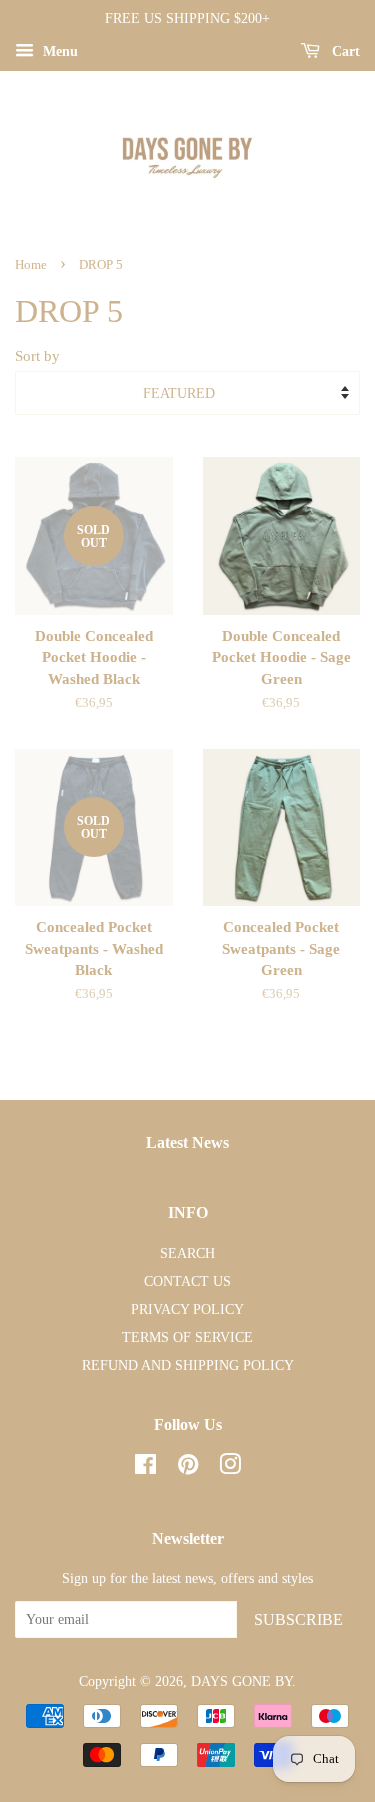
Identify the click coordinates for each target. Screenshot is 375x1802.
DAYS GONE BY (241, 1681)
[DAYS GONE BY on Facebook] (145, 1468)
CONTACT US (187, 1281)
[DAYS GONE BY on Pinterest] (188, 1468)
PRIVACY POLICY (187, 1309)
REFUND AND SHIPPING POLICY (188, 1365)
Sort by (37, 355)
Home (31, 265)
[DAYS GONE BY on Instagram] (230, 1468)
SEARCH (187, 1253)
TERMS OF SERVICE (187, 1337)
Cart (344, 51)
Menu (58, 51)
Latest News (187, 1142)
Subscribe (298, 1619)
